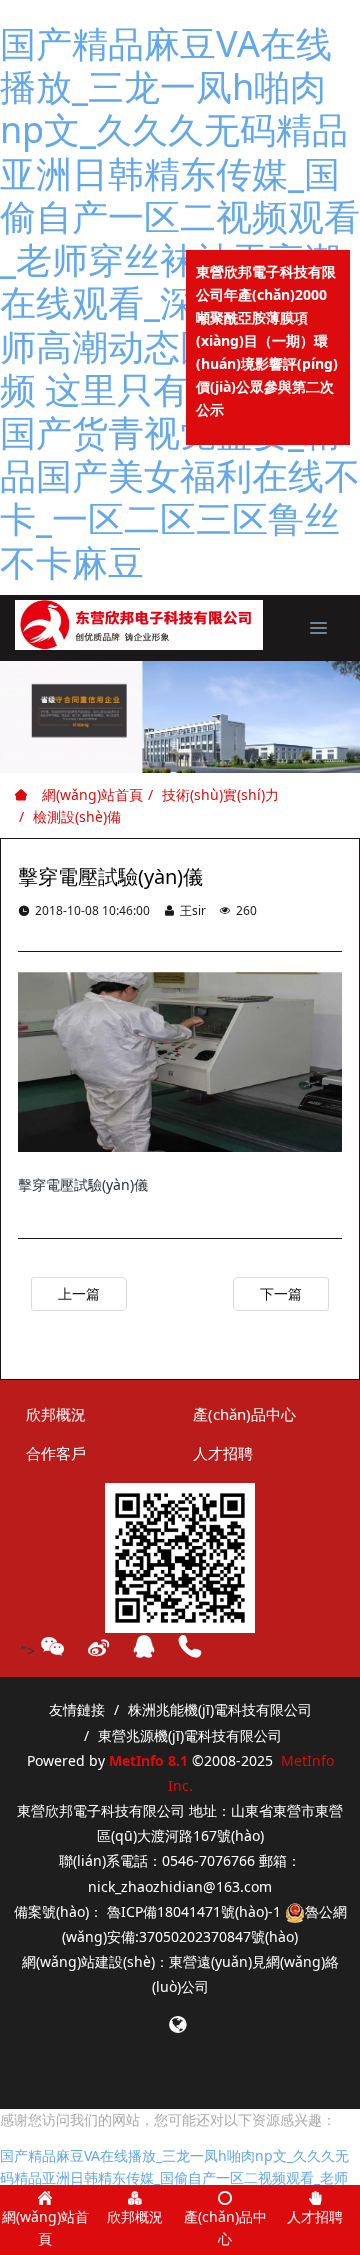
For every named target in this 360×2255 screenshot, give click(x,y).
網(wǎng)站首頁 (90, 794)
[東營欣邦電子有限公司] (139, 625)
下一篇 (281, 1293)
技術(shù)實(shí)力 (220, 794)
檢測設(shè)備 (77, 816)
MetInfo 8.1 (148, 1760)
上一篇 (79, 1293)
